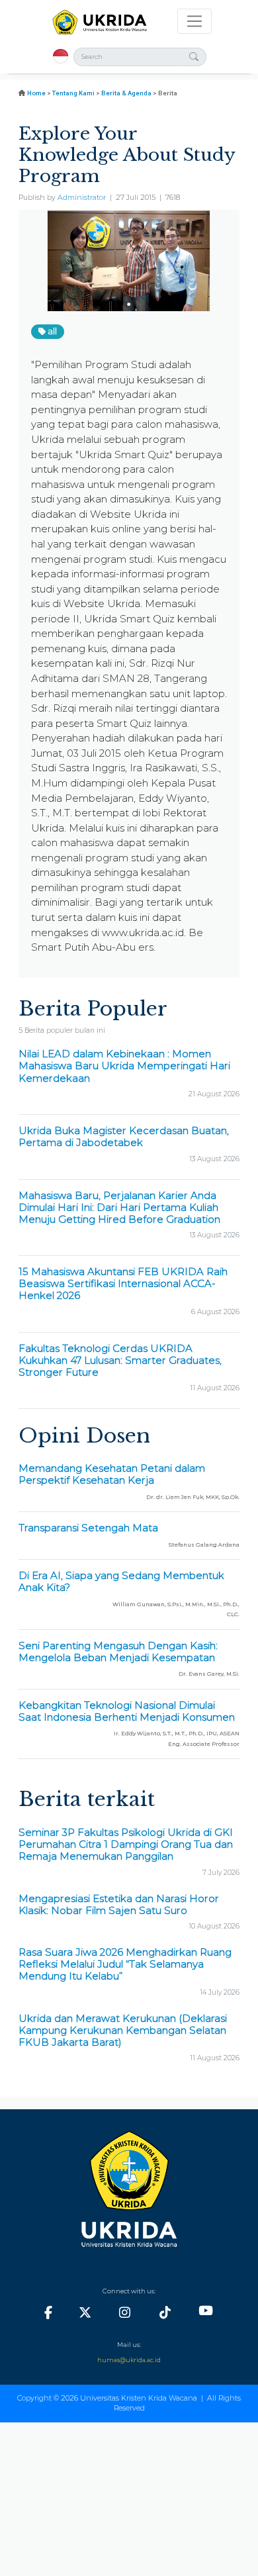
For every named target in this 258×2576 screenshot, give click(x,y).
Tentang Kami (73, 93)
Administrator (82, 198)
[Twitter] (85, 2313)
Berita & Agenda (126, 93)
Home (36, 93)
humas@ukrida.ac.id (129, 2360)
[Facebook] (48, 2313)
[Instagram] (125, 2313)
